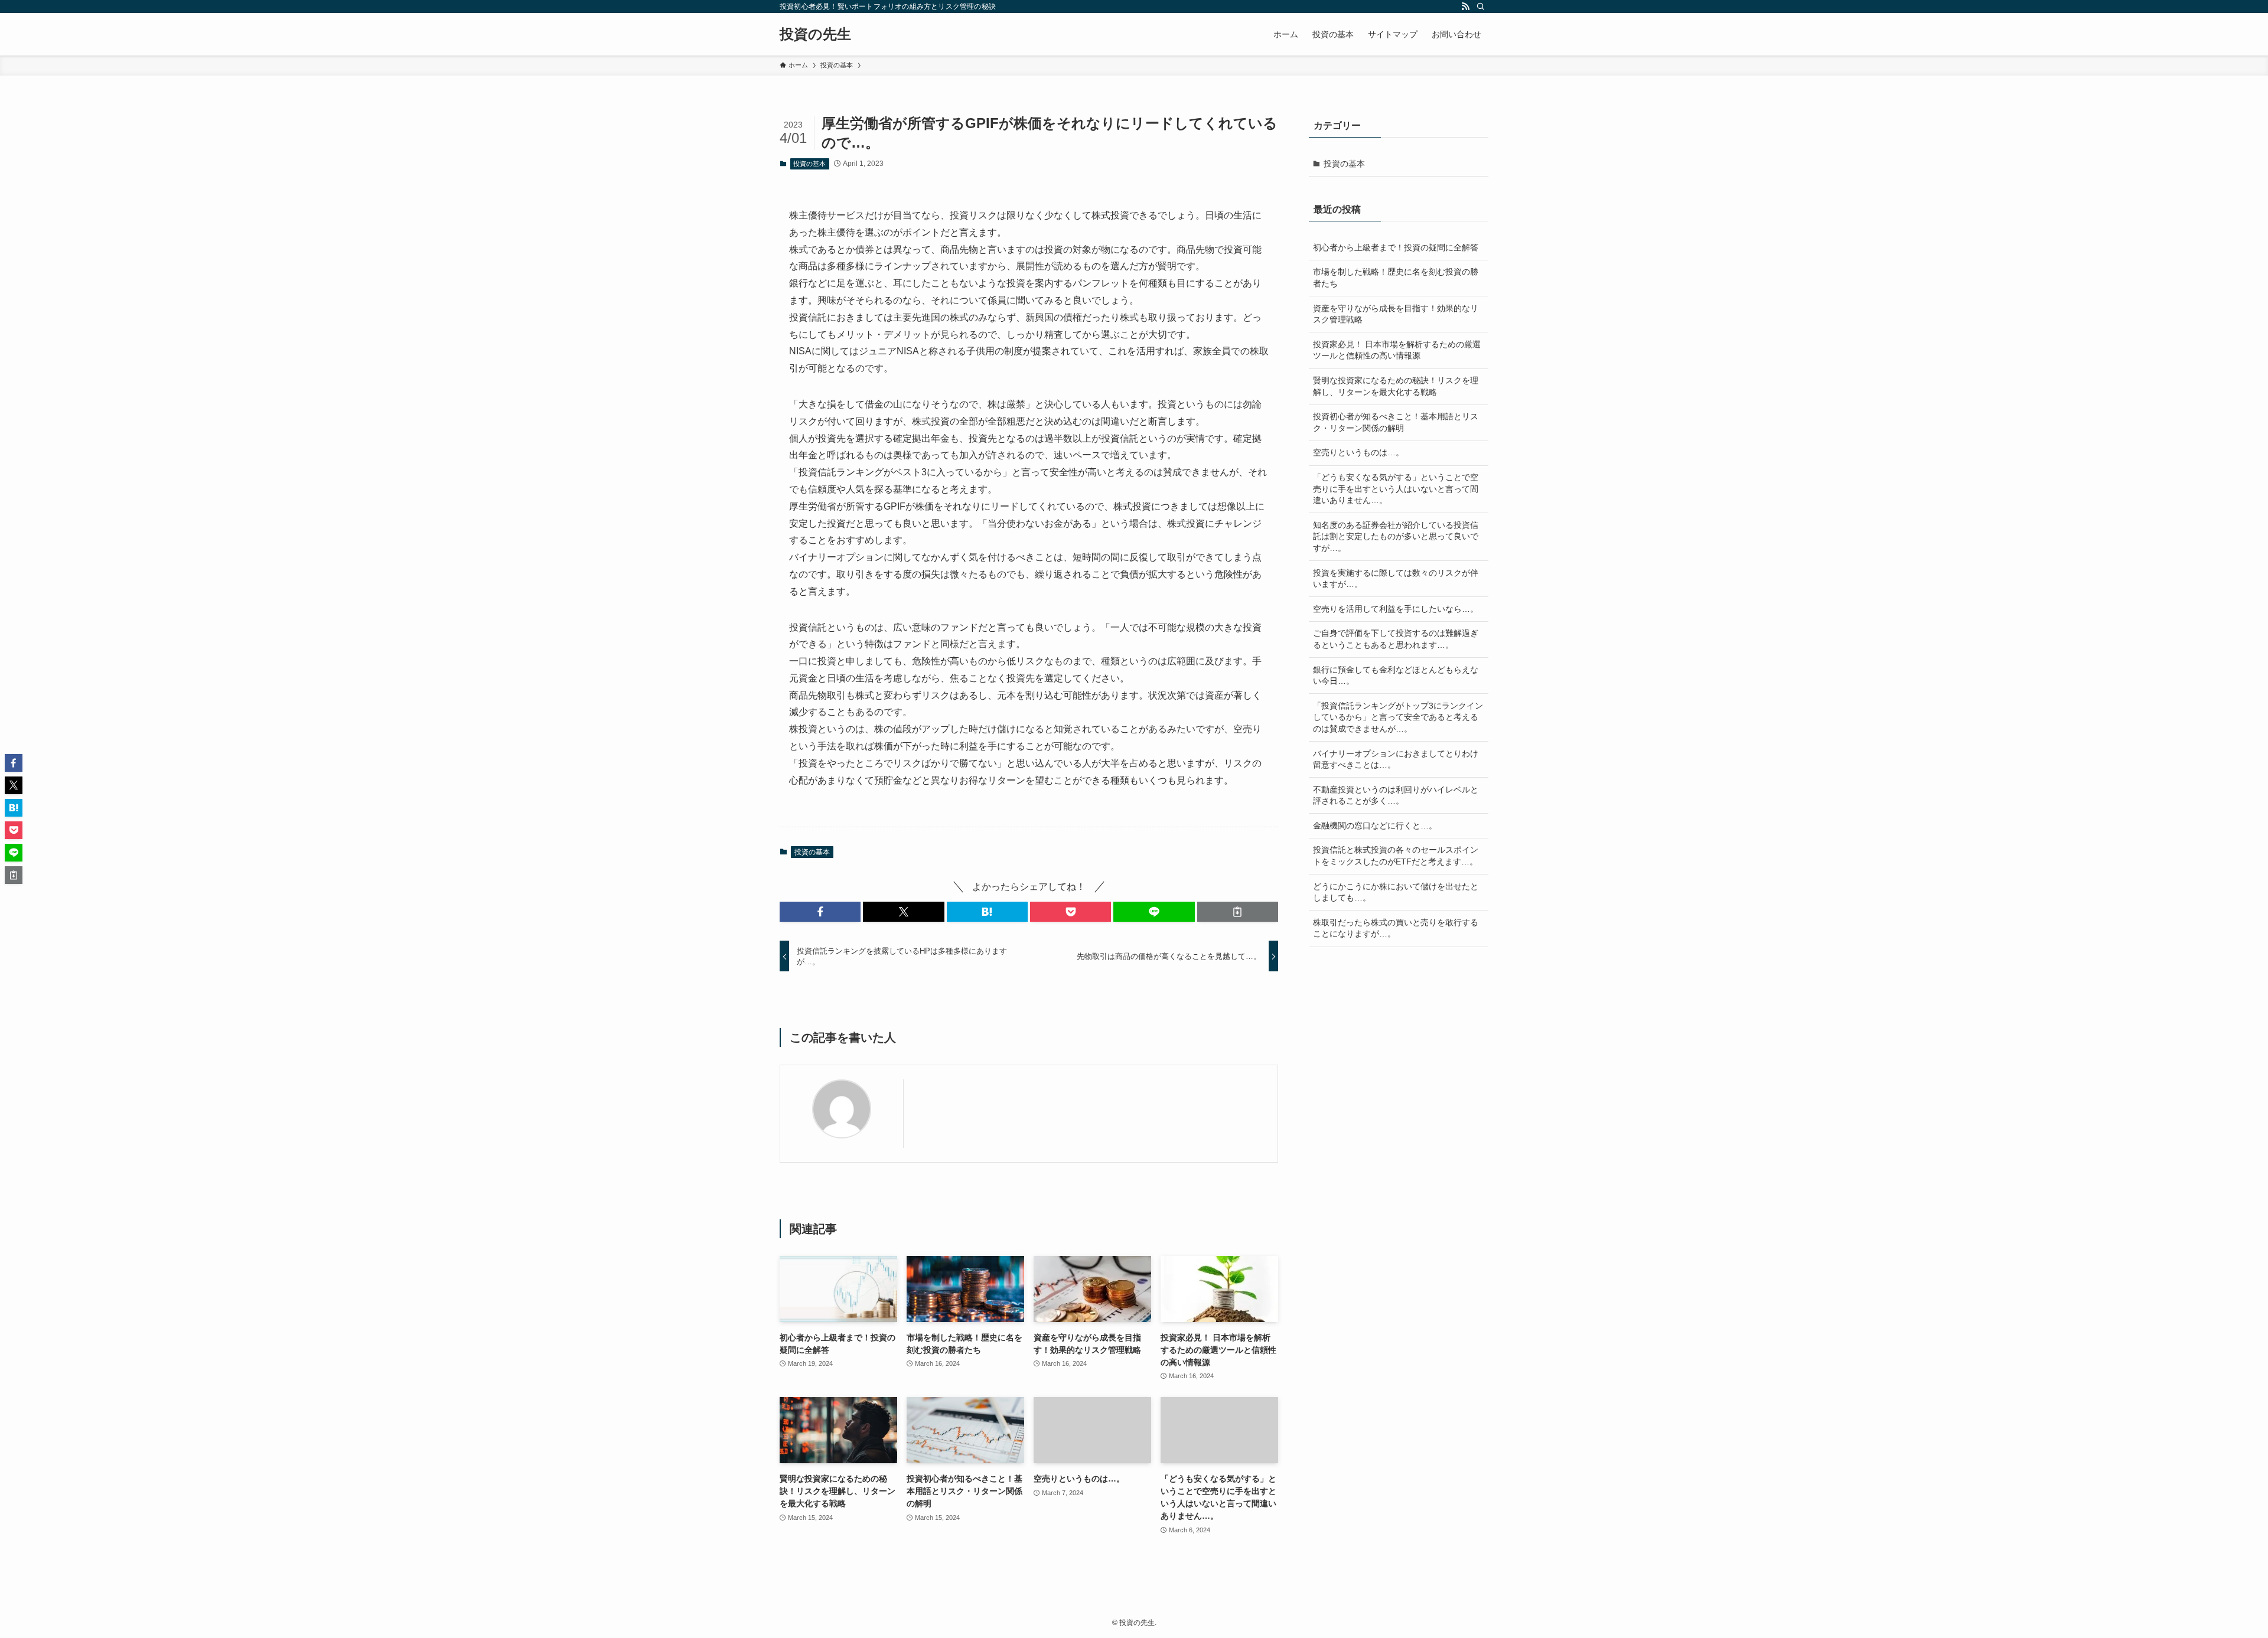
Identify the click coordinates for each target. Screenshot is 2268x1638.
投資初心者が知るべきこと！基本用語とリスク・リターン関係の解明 (1396, 422)
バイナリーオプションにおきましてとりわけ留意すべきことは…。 (1396, 759)
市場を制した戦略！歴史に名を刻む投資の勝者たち (1396, 278)
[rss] (1465, 6)
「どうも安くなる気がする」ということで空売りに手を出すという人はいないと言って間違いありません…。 (1396, 489)
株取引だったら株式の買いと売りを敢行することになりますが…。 (1396, 928)
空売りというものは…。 (1358, 452)
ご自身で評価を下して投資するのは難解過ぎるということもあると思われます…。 (1396, 639)
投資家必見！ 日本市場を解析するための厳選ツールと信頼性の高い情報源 (1397, 350)
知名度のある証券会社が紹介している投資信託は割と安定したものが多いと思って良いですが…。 (1396, 536)
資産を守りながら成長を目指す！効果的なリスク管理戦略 (1396, 314)
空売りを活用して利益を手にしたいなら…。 (1396, 609)
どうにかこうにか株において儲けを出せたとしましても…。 (1396, 892)
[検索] (1481, 6)
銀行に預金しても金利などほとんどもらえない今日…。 (1396, 676)
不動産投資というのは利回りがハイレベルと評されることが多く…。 (1396, 795)
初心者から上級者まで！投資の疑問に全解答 (1396, 247)
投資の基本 (809, 164)
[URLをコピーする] (1238, 912)
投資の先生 (815, 34)
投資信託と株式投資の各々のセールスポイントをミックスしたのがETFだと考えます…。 (1396, 856)
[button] (820, 912)
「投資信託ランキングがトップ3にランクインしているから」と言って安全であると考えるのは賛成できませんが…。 (1398, 717)
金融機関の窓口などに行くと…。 (1375, 825)
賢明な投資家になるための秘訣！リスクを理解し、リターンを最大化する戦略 (1396, 386)
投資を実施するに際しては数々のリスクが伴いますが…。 (1396, 579)
